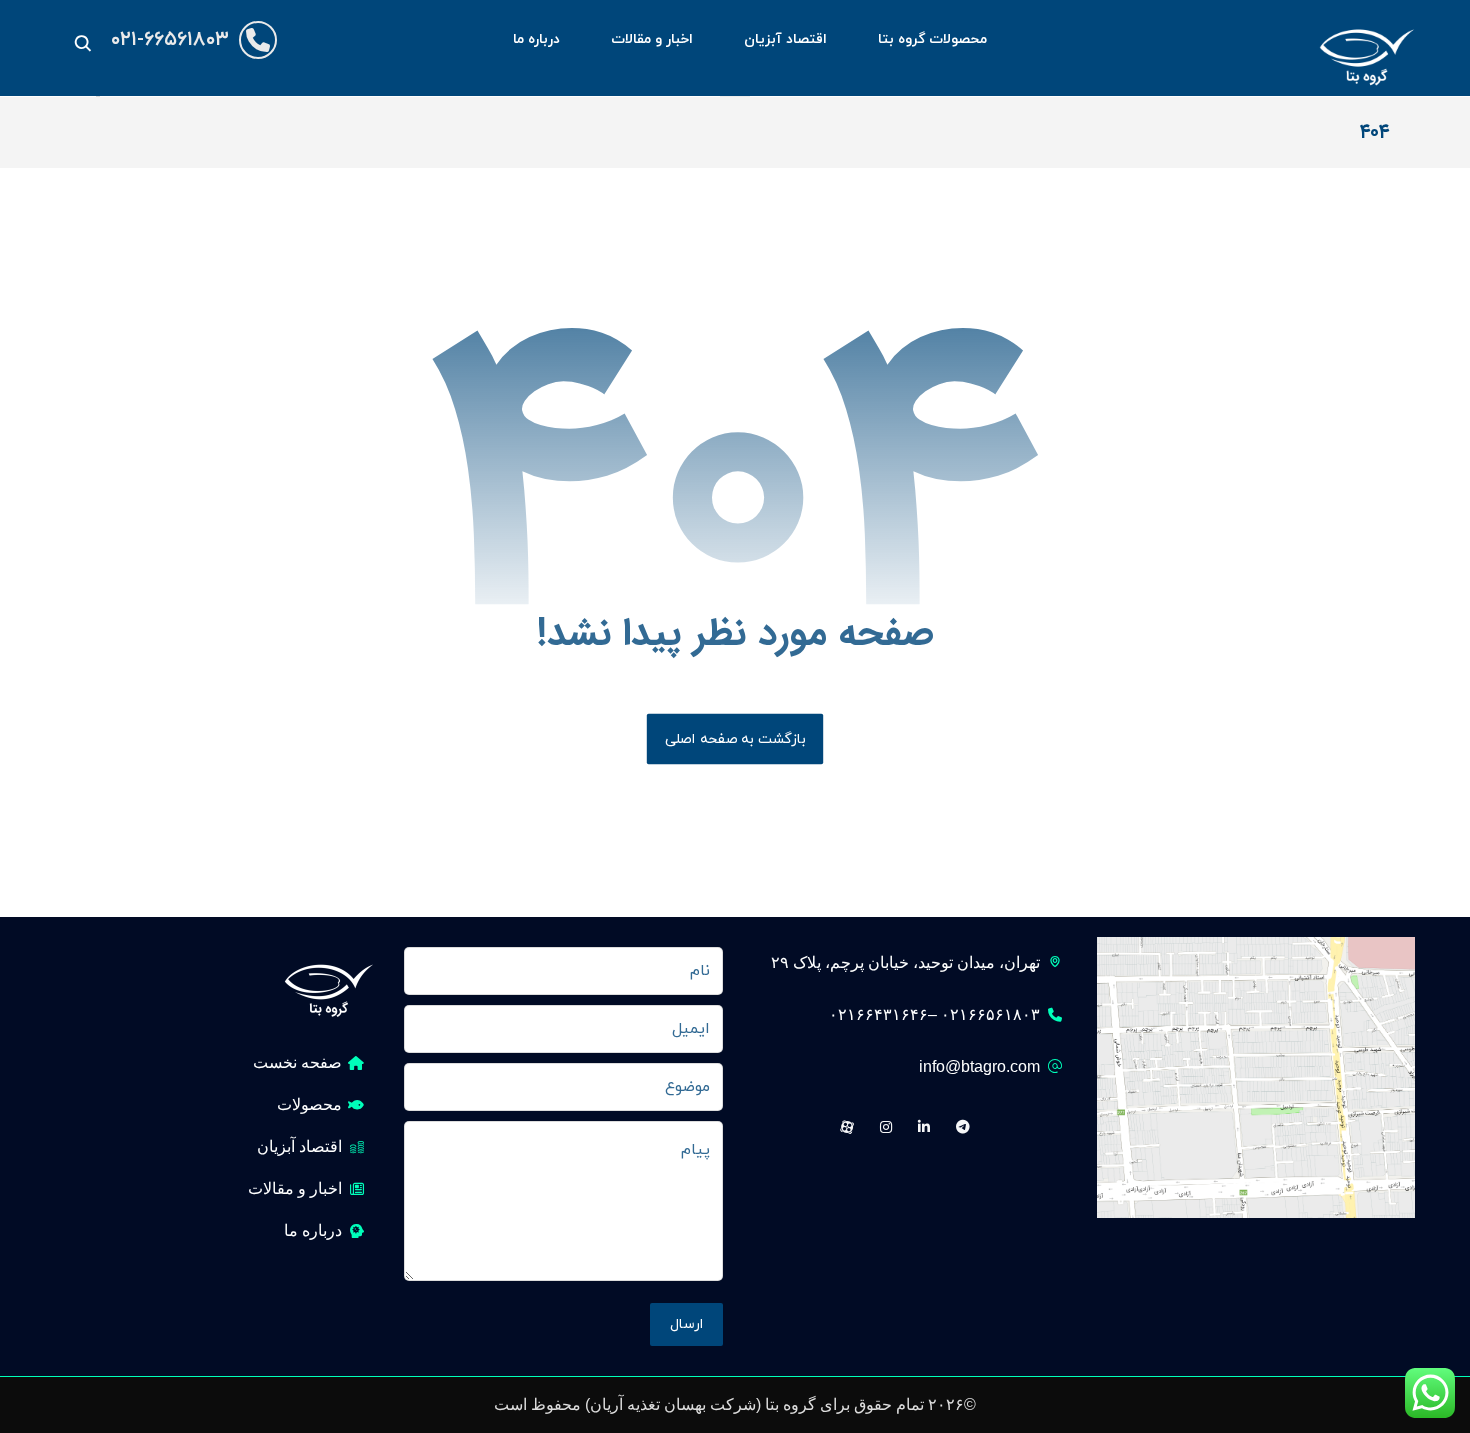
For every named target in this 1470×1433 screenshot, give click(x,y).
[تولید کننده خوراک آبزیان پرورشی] (1367, 48)
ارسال (686, 1324)
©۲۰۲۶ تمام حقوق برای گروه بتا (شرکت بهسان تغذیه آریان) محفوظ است (735, 1404)
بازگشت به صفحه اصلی (735, 739)
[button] (83, 43)
